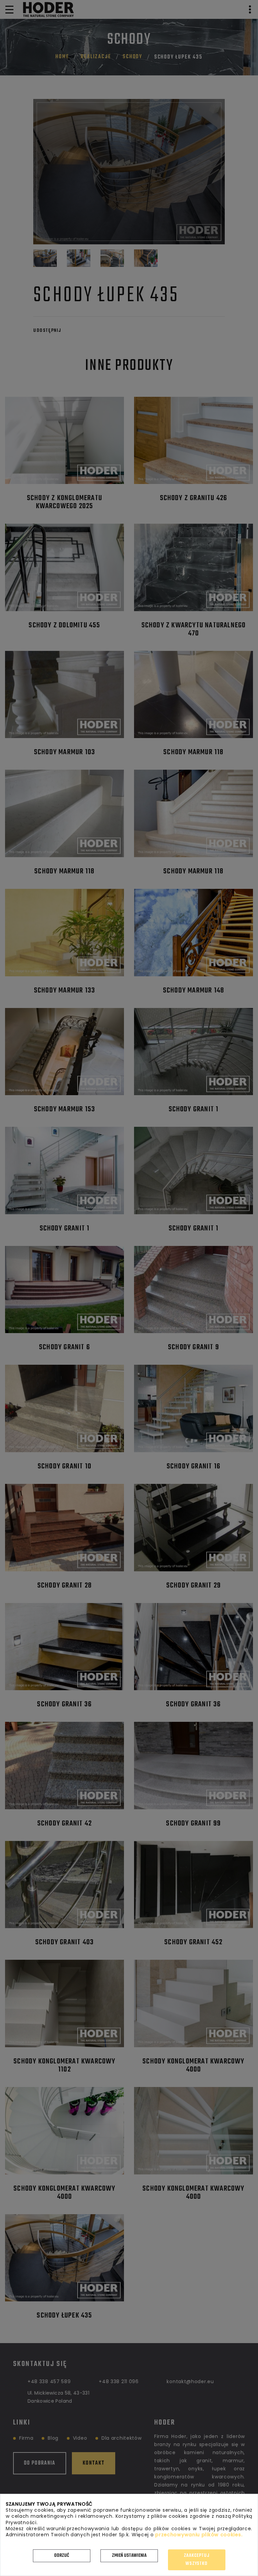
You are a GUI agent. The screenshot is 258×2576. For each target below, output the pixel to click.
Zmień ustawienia (129, 2556)
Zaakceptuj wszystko (197, 2560)
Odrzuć (62, 2556)
